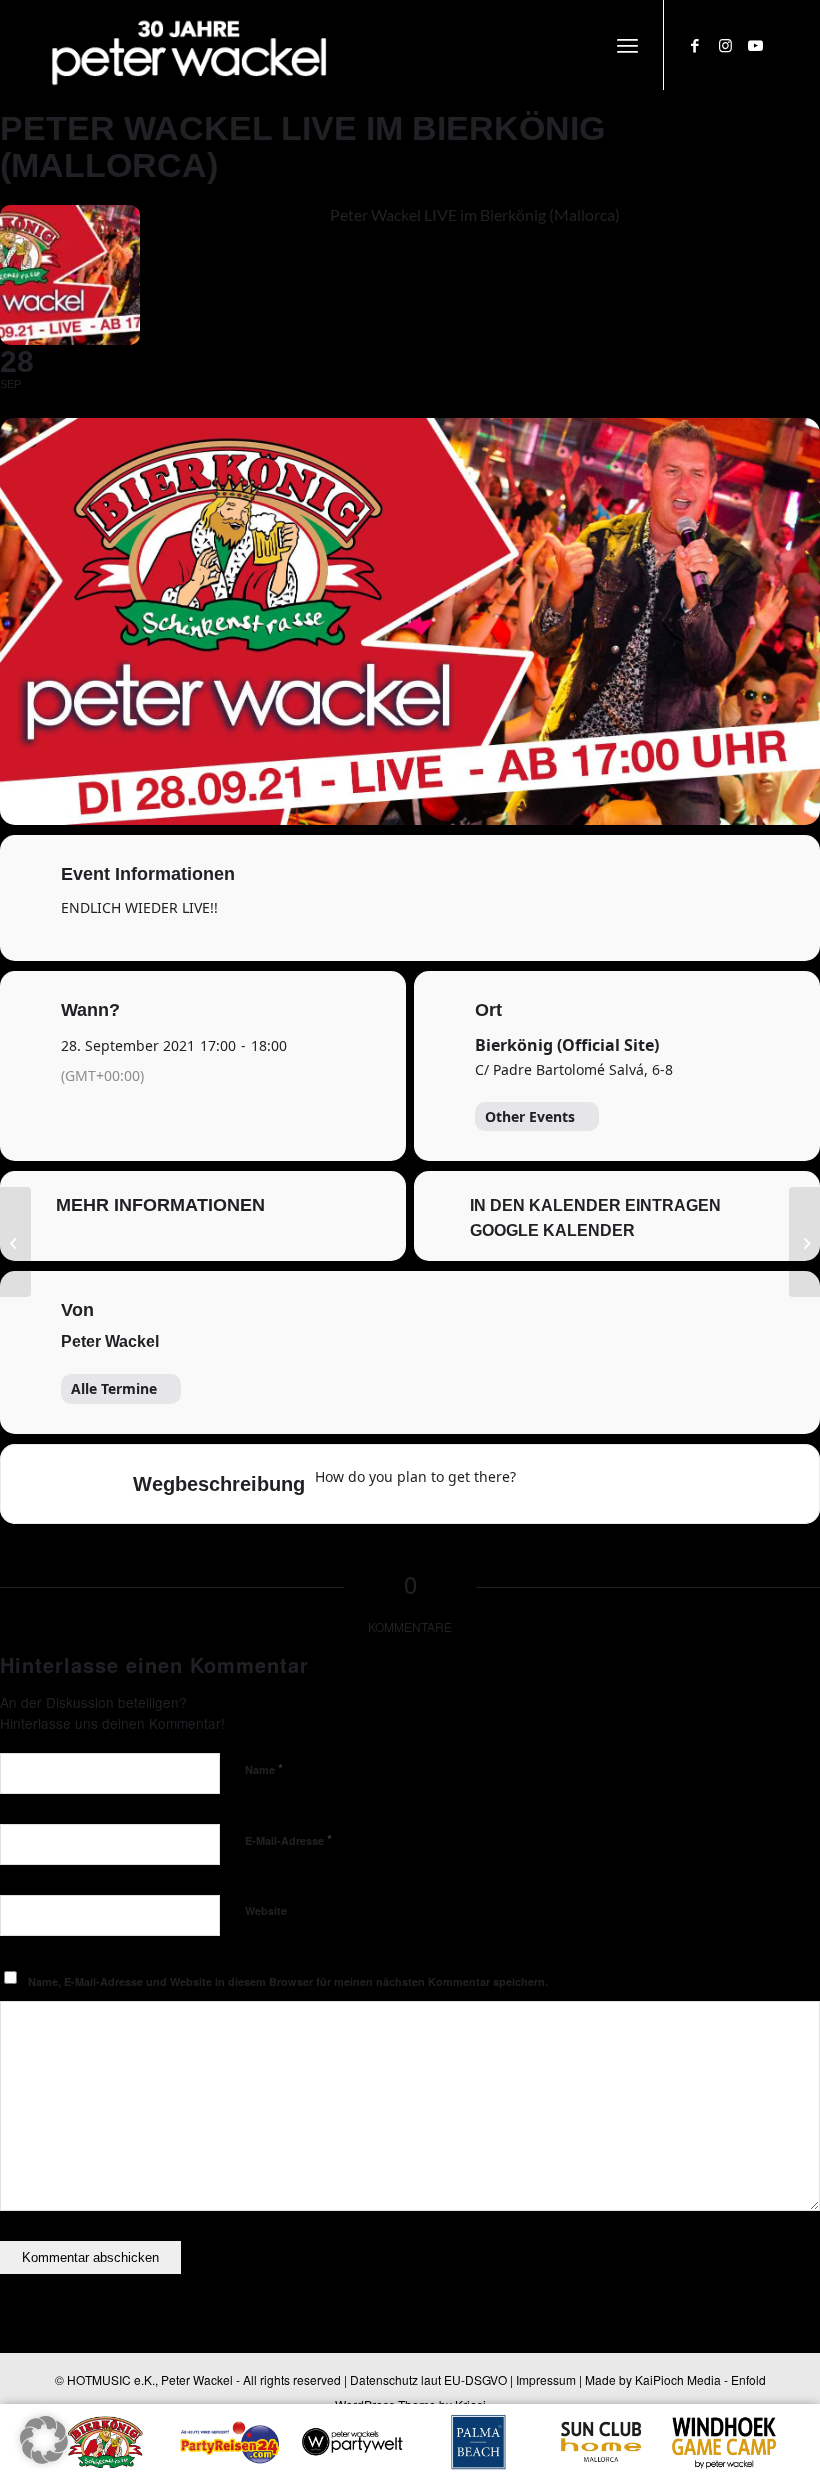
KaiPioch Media (678, 2379)
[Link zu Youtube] (755, 45)
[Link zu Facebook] (695, 45)
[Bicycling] (699, 1484)
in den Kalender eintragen (595, 1205)
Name (264, 1768)
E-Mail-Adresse (288, 1839)
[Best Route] (543, 1484)
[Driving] (582, 1484)
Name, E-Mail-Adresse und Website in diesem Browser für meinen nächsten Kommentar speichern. (288, 1981)
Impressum (546, 2379)
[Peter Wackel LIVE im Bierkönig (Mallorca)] (15, 1242)
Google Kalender (552, 1230)
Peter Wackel (110, 1341)
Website (266, 1910)
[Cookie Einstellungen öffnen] (44, 2457)
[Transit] (621, 1484)
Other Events (530, 1116)
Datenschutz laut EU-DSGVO (428, 2379)
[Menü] (627, 45)
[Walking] (660, 1484)
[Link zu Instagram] (725, 45)
